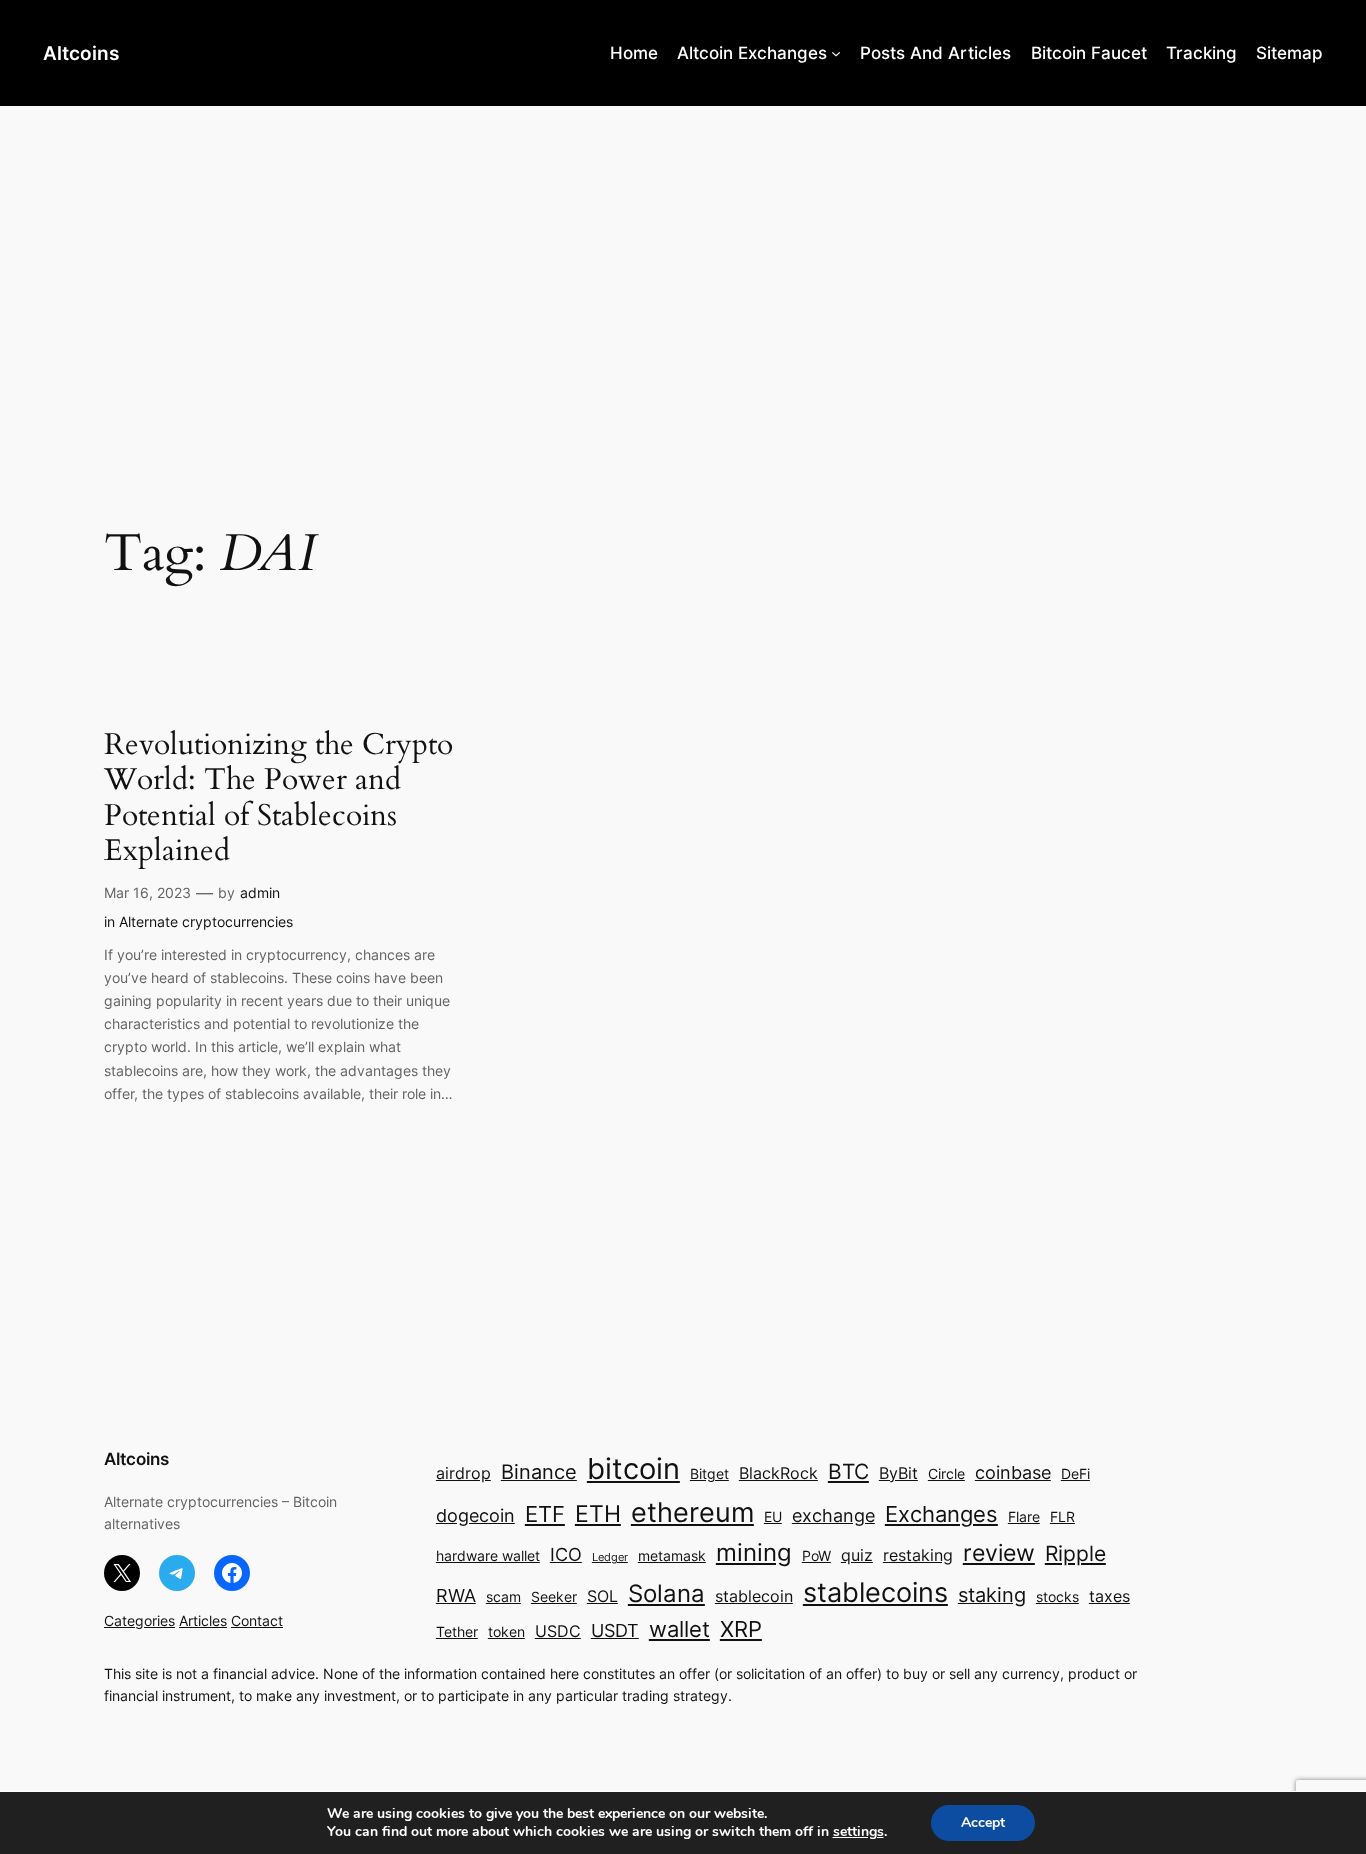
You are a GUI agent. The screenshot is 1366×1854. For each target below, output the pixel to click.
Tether (457, 1632)
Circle (946, 1474)
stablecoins (875, 1592)
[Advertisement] (683, 265)
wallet (679, 1629)
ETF (545, 1514)
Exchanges (941, 1514)
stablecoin (754, 1596)
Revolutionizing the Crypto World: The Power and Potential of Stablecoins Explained (278, 799)
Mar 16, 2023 (147, 892)
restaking (918, 1555)
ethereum (692, 1512)
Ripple (1075, 1553)
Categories (139, 1620)
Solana (666, 1593)
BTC (848, 1471)
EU (773, 1517)
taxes (1109, 1596)
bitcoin (633, 1468)
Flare (1024, 1517)
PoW (816, 1556)
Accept (983, 1822)
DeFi (1075, 1474)
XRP (741, 1629)
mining (754, 1552)
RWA (456, 1595)
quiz (857, 1555)
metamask (672, 1556)
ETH (598, 1514)
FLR (1062, 1517)
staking (992, 1595)
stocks (1057, 1597)
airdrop (463, 1473)
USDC (558, 1631)
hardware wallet (488, 1556)
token (506, 1632)
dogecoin (475, 1515)
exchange (833, 1515)
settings (858, 1832)
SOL (602, 1596)
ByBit (898, 1473)
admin (260, 892)
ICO (566, 1554)
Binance (539, 1472)
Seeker (554, 1597)
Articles (203, 1620)
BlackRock (778, 1473)
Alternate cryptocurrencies (206, 921)
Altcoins (81, 53)
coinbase (1013, 1472)
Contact (257, 1620)
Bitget (709, 1474)
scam (503, 1597)
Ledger (610, 1557)
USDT (615, 1630)
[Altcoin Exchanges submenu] (836, 53)
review (999, 1553)
